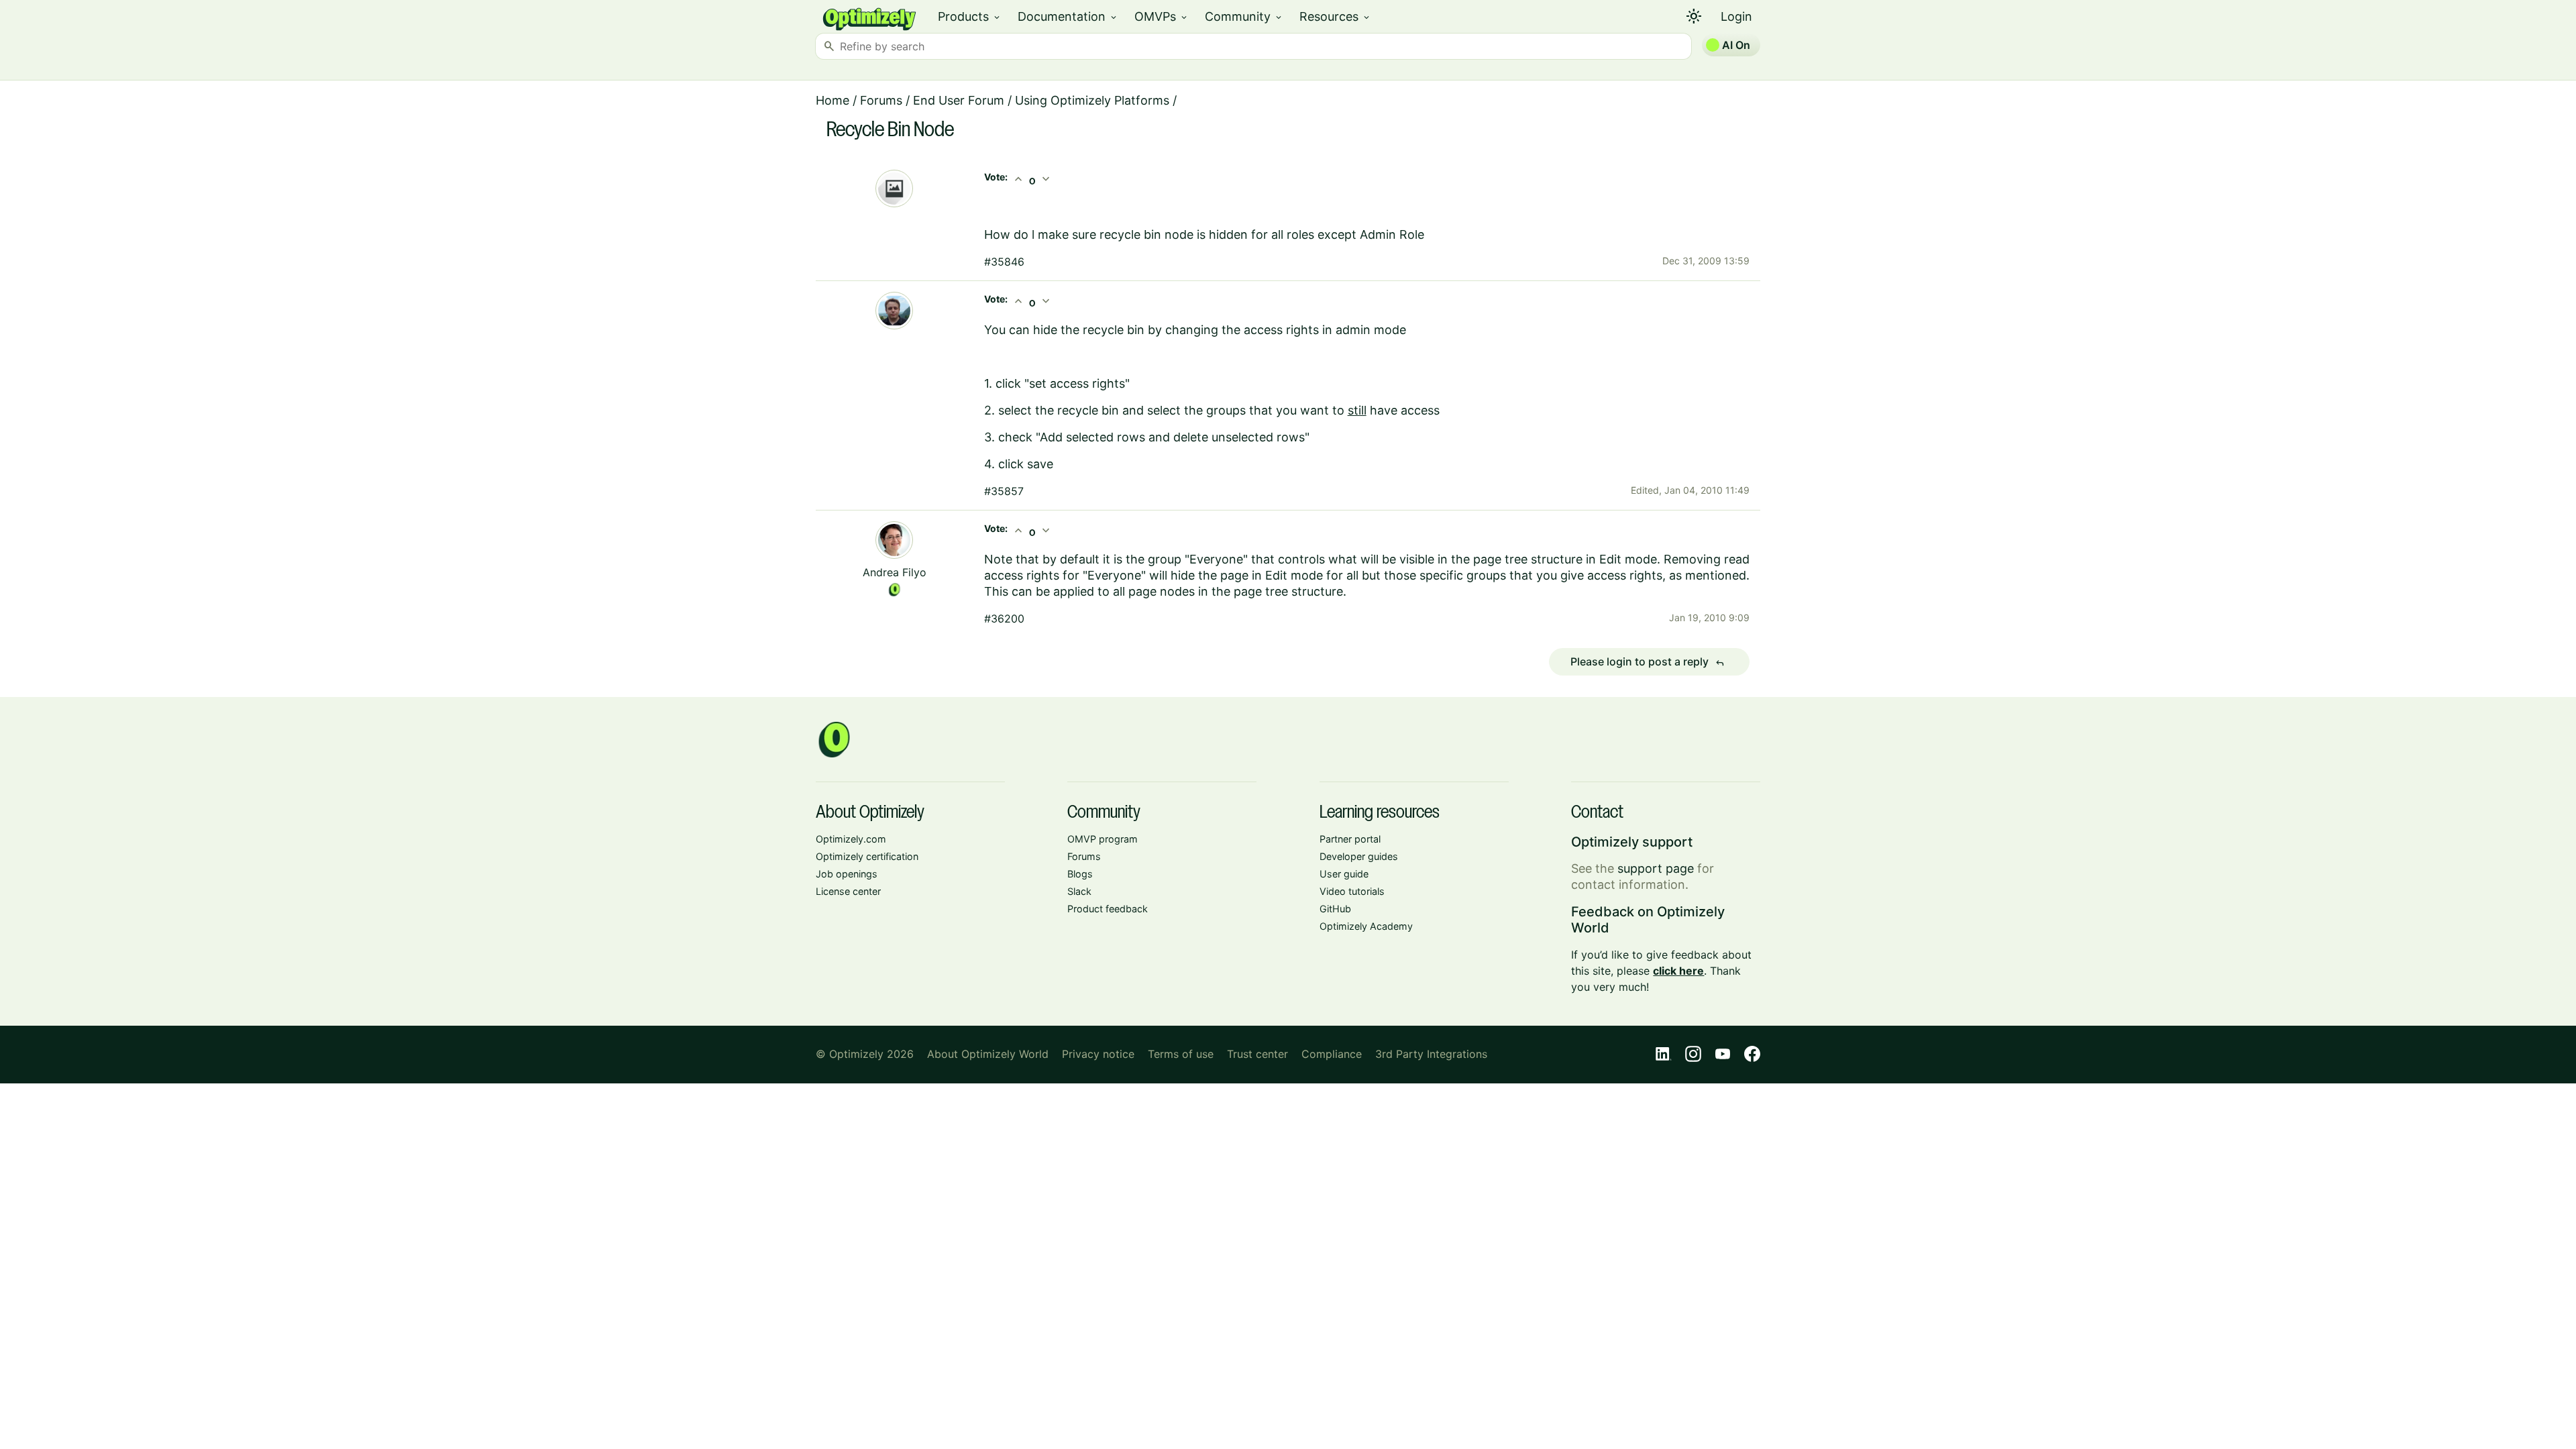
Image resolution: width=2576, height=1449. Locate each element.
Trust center (1257, 1054)
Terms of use (1181, 1054)
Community (1244, 16)
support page (1656, 868)
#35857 (1004, 491)
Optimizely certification (867, 856)
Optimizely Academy (1366, 926)
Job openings (847, 874)
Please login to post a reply (1648, 662)
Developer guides (1359, 856)
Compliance (1332, 1054)
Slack (1079, 891)
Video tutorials (1352, 891)
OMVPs (1162, 16)
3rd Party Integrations (1431, 1054)
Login (1736, 16)
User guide (1344, 874)
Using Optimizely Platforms (1092, 100)
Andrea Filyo (895, 572)
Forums (881, 100)
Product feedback (1108, 909)
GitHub (1335, 909)
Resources (1335, 16)
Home (833, 100)
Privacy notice (1098, 1054)
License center (848, 891)
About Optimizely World (988, 1054)
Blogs (1080, 874)
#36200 (1004, 619)
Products (970, 16)
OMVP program (1103, 839)
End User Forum (959, 100)
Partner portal (1350, 839)
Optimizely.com (851, 839)
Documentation (1068, 16)
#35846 (1004, 262)
